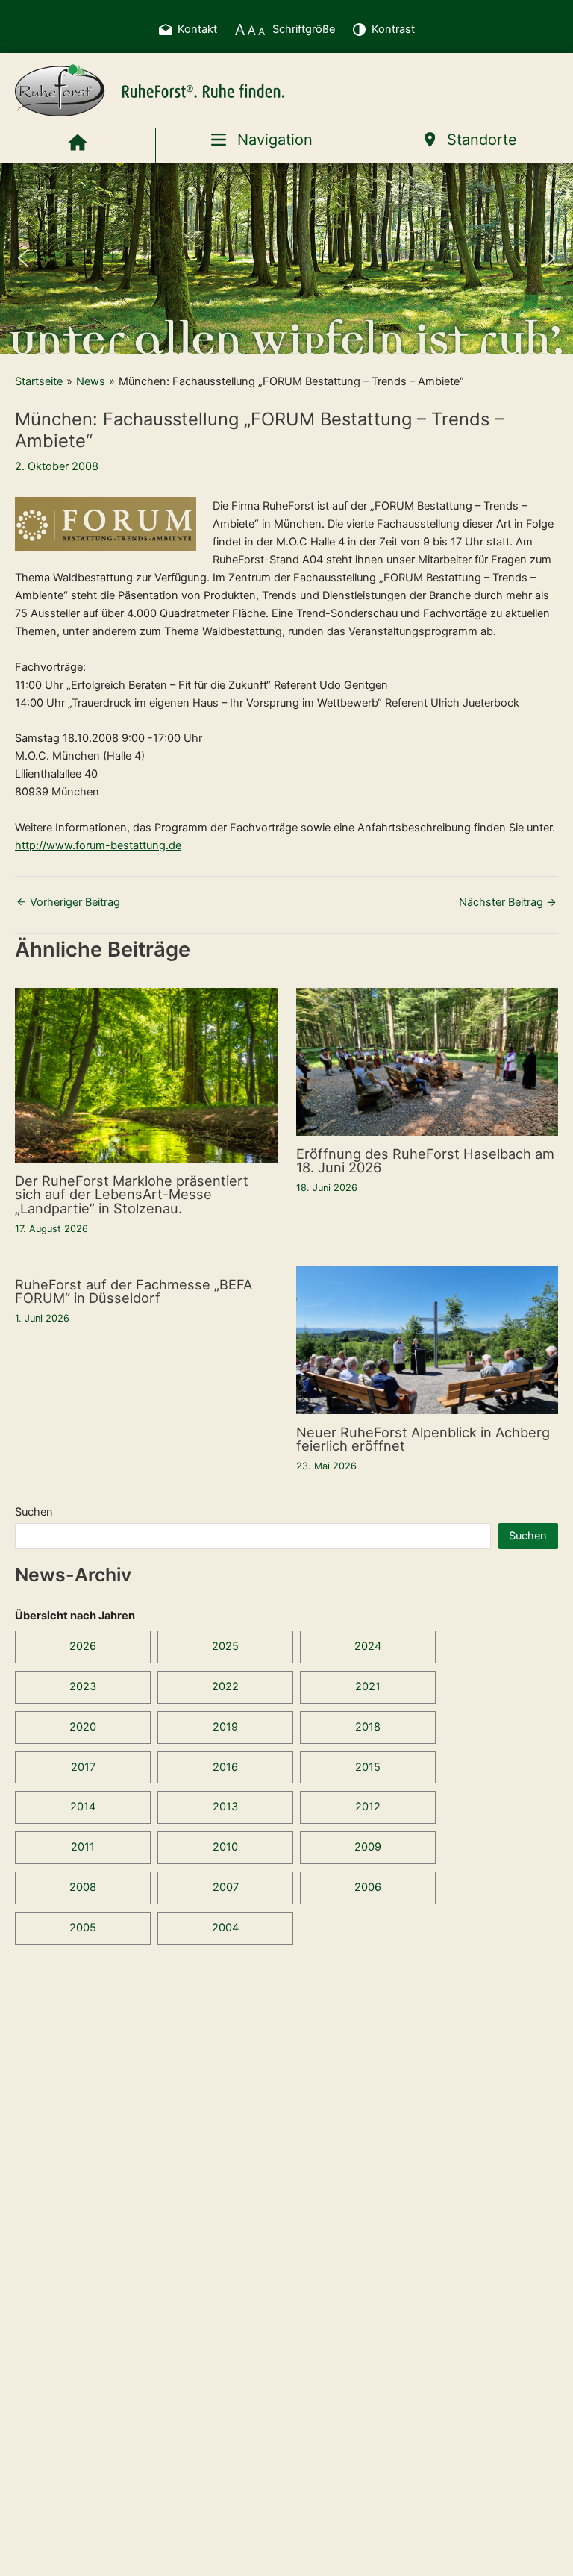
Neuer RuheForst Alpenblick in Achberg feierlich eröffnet (423, 1439)
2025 (225, 1646)
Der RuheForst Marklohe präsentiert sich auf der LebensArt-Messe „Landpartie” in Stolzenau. (132, 1194)
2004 (225, 1928)
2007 (226, 1887)
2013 (225, 1807)
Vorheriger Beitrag (68, 903)
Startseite (39, 381)
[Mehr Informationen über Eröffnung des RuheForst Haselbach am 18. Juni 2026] (428, 1061)
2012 (368, 1807)
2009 (368, 1847)
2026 (83, 1646)
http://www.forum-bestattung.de (98, 845)
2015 (368, 1767)
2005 (83, 1928)
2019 (225, 1727)
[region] (286, 258)
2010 (225, 1847)
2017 (83, 1767)
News (91, 381)
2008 (83, 1887)
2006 (368, 1887)
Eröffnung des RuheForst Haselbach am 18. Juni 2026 (425, 1160)
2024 (368, 1646)
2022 (225, 1686)
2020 (83, 1727)
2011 (83, 1847)
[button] (23, 258)
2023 (83, 1686)
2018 (368, 1727)
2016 (225, 1767)
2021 (368, 1686)
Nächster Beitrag (508, 903)
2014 (83, 1807)
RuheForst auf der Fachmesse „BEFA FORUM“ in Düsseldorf (134, 1291)
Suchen (34, 1512)
